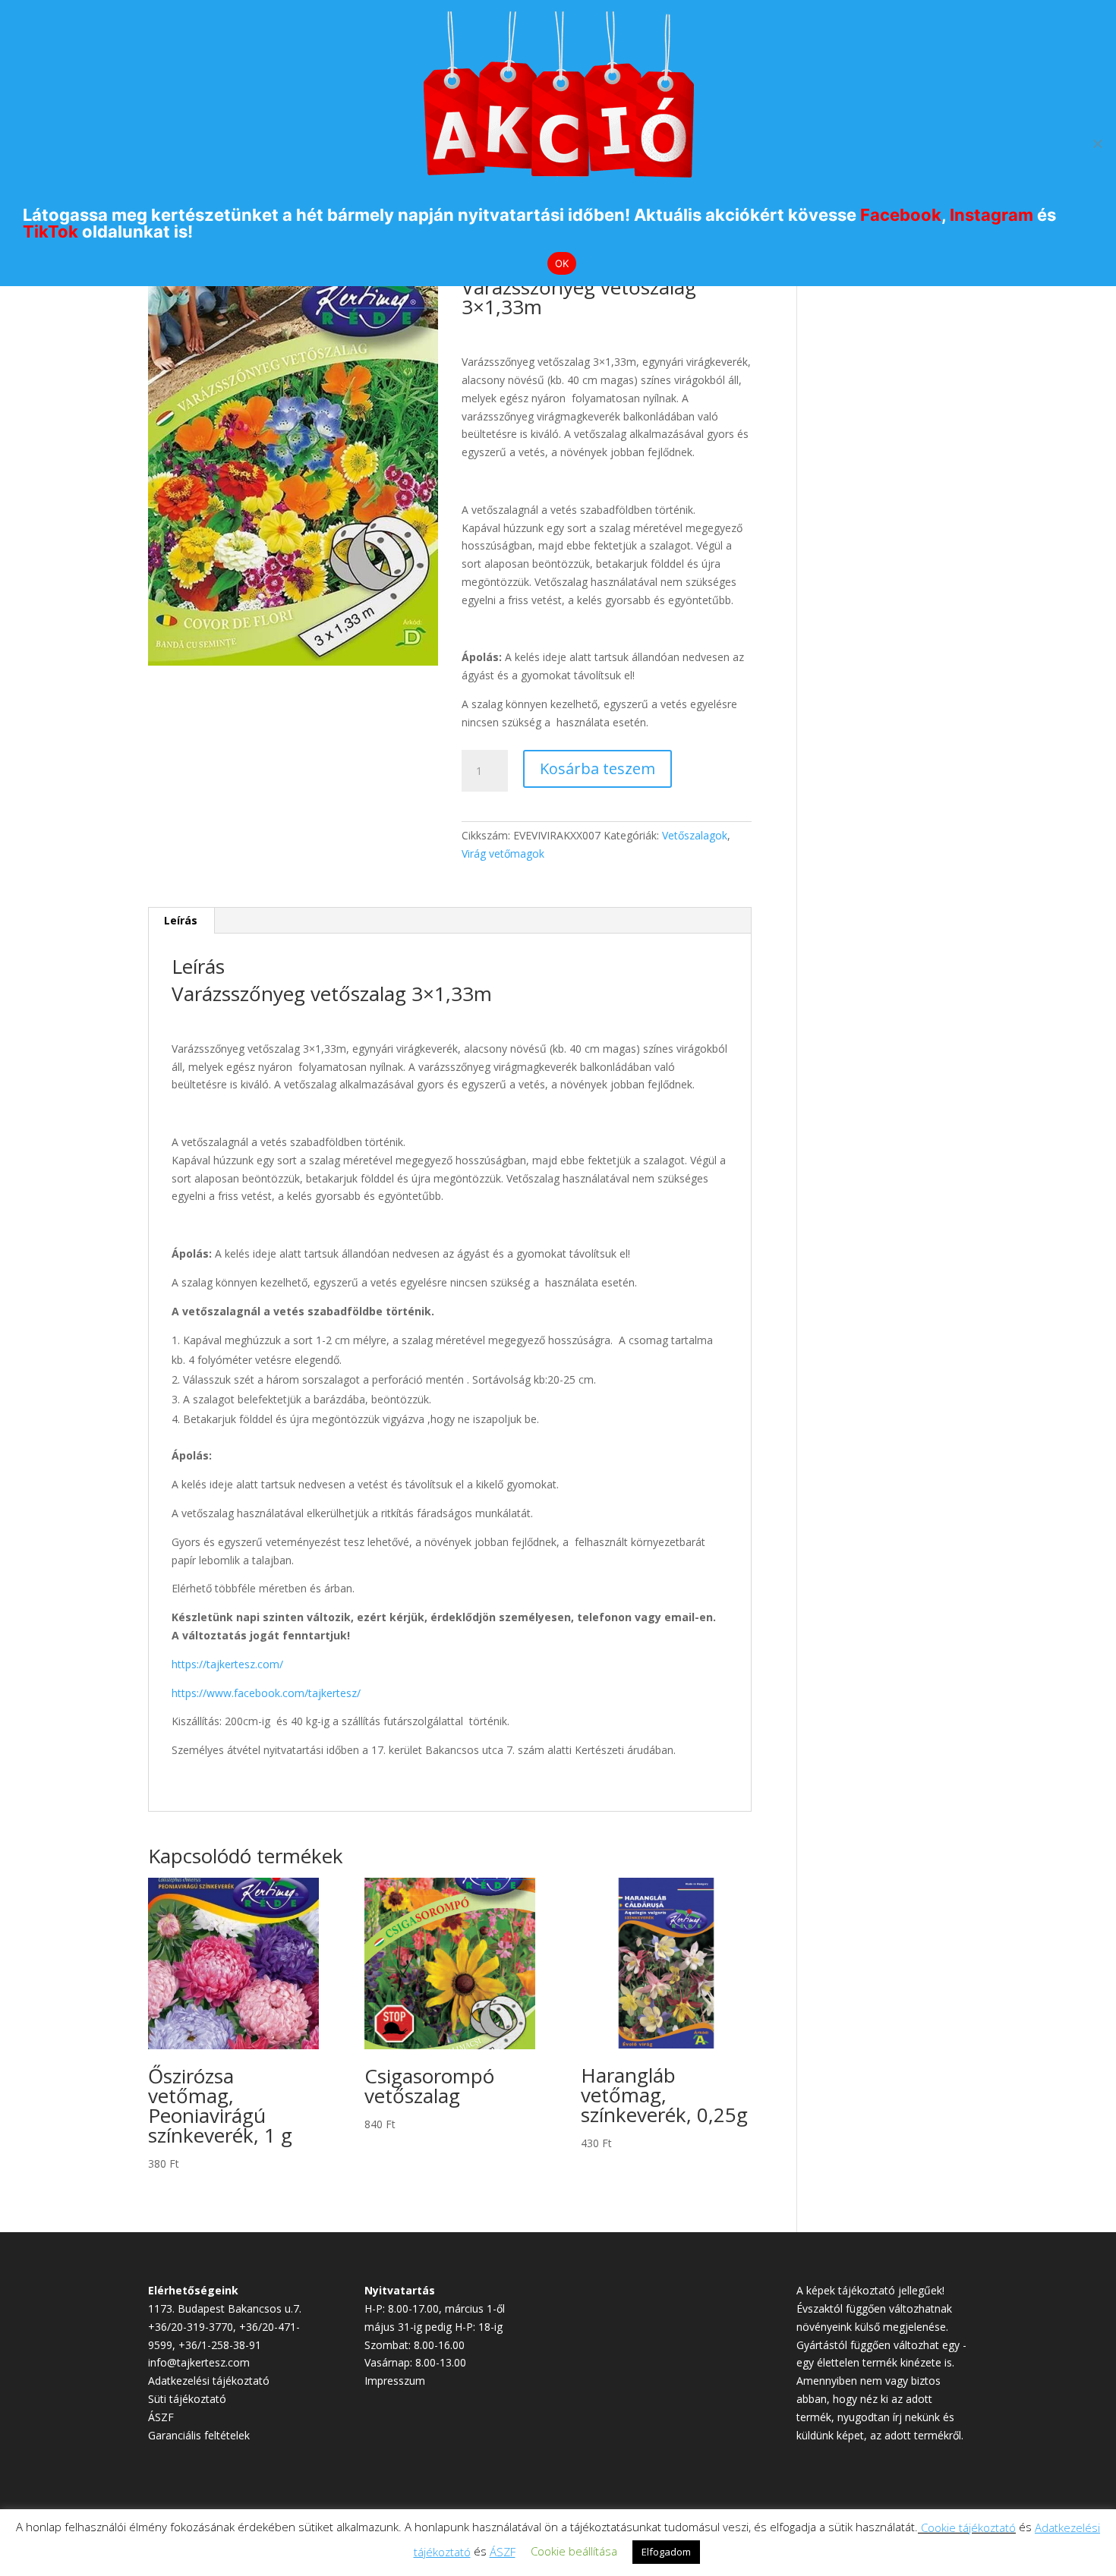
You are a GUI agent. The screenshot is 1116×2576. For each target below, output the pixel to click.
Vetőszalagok (695, 835)
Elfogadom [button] (666, 2552)
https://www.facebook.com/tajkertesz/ (266, 1693)
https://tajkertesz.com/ (227, 1664)
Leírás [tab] (181, 920)
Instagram (991, 215)
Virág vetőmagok (503, 853)
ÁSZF (161, 2417)
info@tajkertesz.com (199, 2362)
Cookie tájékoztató (968, 2527)
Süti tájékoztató (187, 2399)
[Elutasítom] (1097, 143)
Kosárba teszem (597, 768)
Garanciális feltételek (199, 2435)
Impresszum (395, 2381)
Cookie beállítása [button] (574, 2551)
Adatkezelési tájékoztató (209, 2381)
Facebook (901, 215)
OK (562, 263)
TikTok (50, 231)
